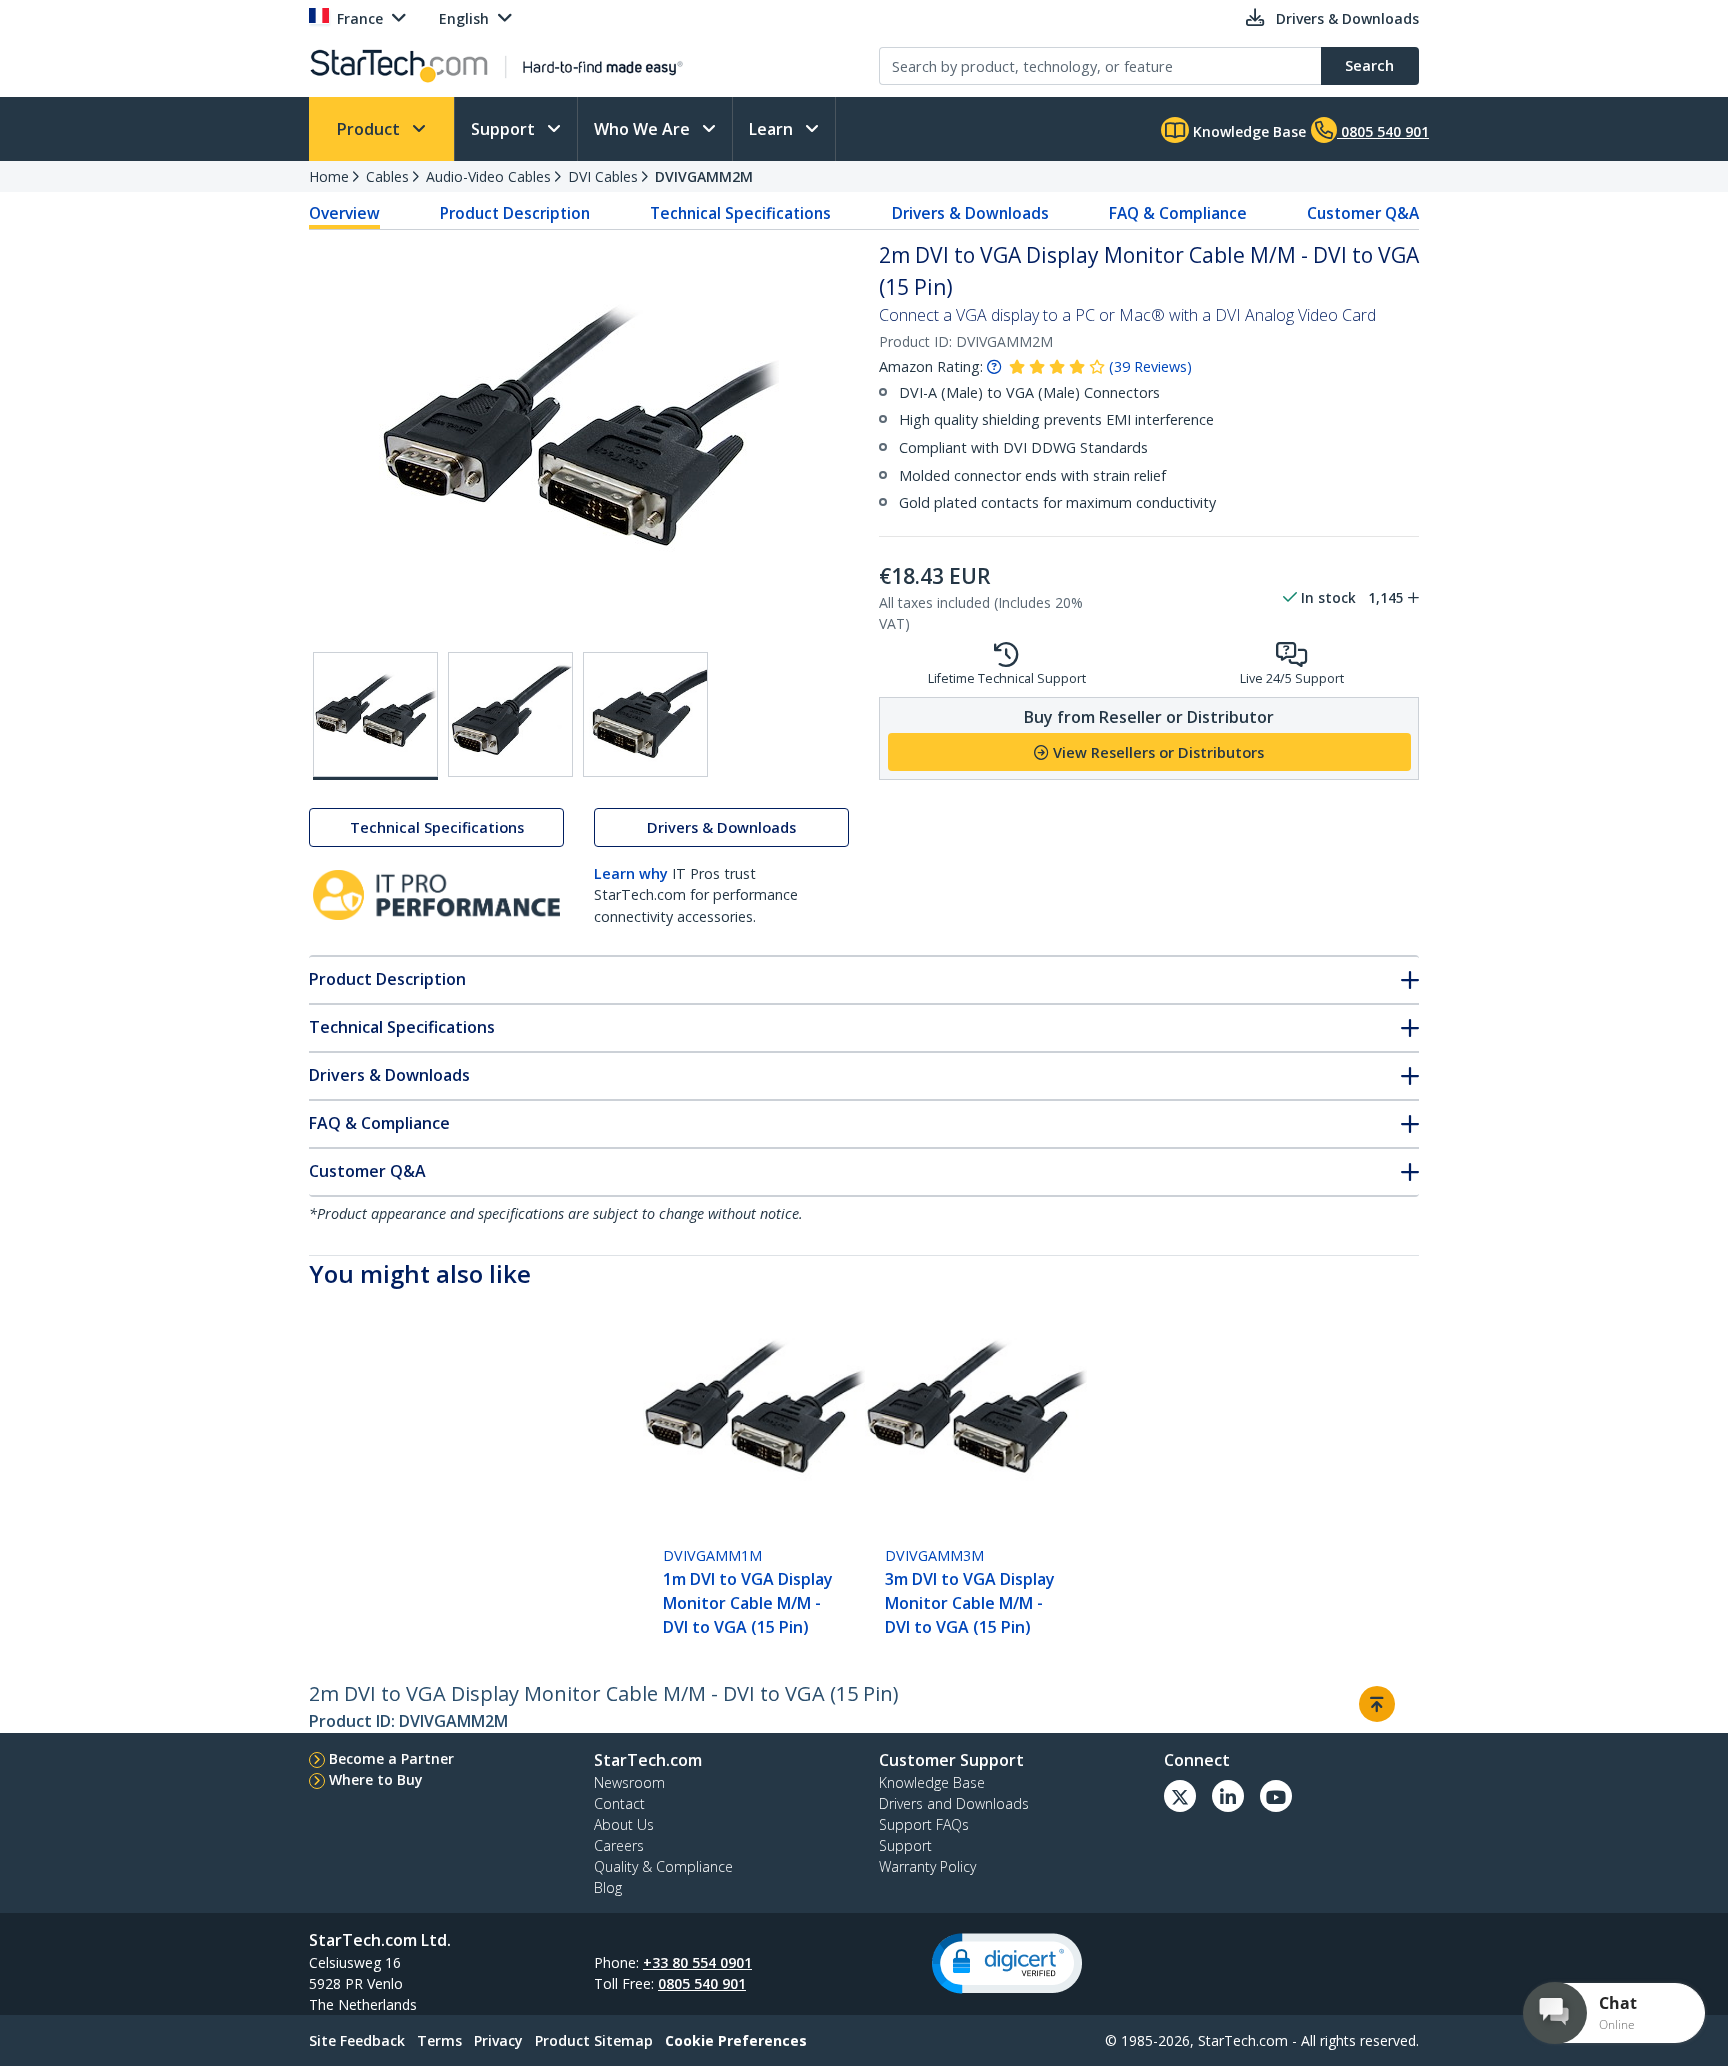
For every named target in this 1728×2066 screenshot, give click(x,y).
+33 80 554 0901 (697, 1962)
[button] (1007, 1963)
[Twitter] (1180, 1796)
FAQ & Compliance (1178, 213)
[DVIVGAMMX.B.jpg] (510, 714)
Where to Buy (376, 1779)
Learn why (631, 873)
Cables (387, 176)
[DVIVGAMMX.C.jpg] (645, 714)
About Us (624, 1824)
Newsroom (629, 1782)
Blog (608, 1887)
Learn (773, 129)
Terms (439, 2040)
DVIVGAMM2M (704, 176)
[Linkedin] (1228, 1796)
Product (370, 129)
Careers (619, 1845)
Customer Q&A (1363, 213)
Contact (619, 1803)
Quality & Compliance (663, 1866)
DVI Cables (603, 176)
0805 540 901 (702, 1983)
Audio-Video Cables (488, 176)
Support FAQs (924, 1824)
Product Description (515, 213)
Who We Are (644, 129)
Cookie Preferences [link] (736, 2040)
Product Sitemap (594, 2040)
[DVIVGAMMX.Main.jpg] (375, 716)
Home (329, 176)
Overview (344, 213)
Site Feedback (357, 2040)
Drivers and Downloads (954, 1803)
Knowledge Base (1247, 131)
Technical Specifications (740, 213)
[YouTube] (1276, 1796)
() (1150, 366)
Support (505, 129)
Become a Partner (391, 1758)
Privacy (498, 2040)
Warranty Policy (927, 1866)
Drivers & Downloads (970, 213)
